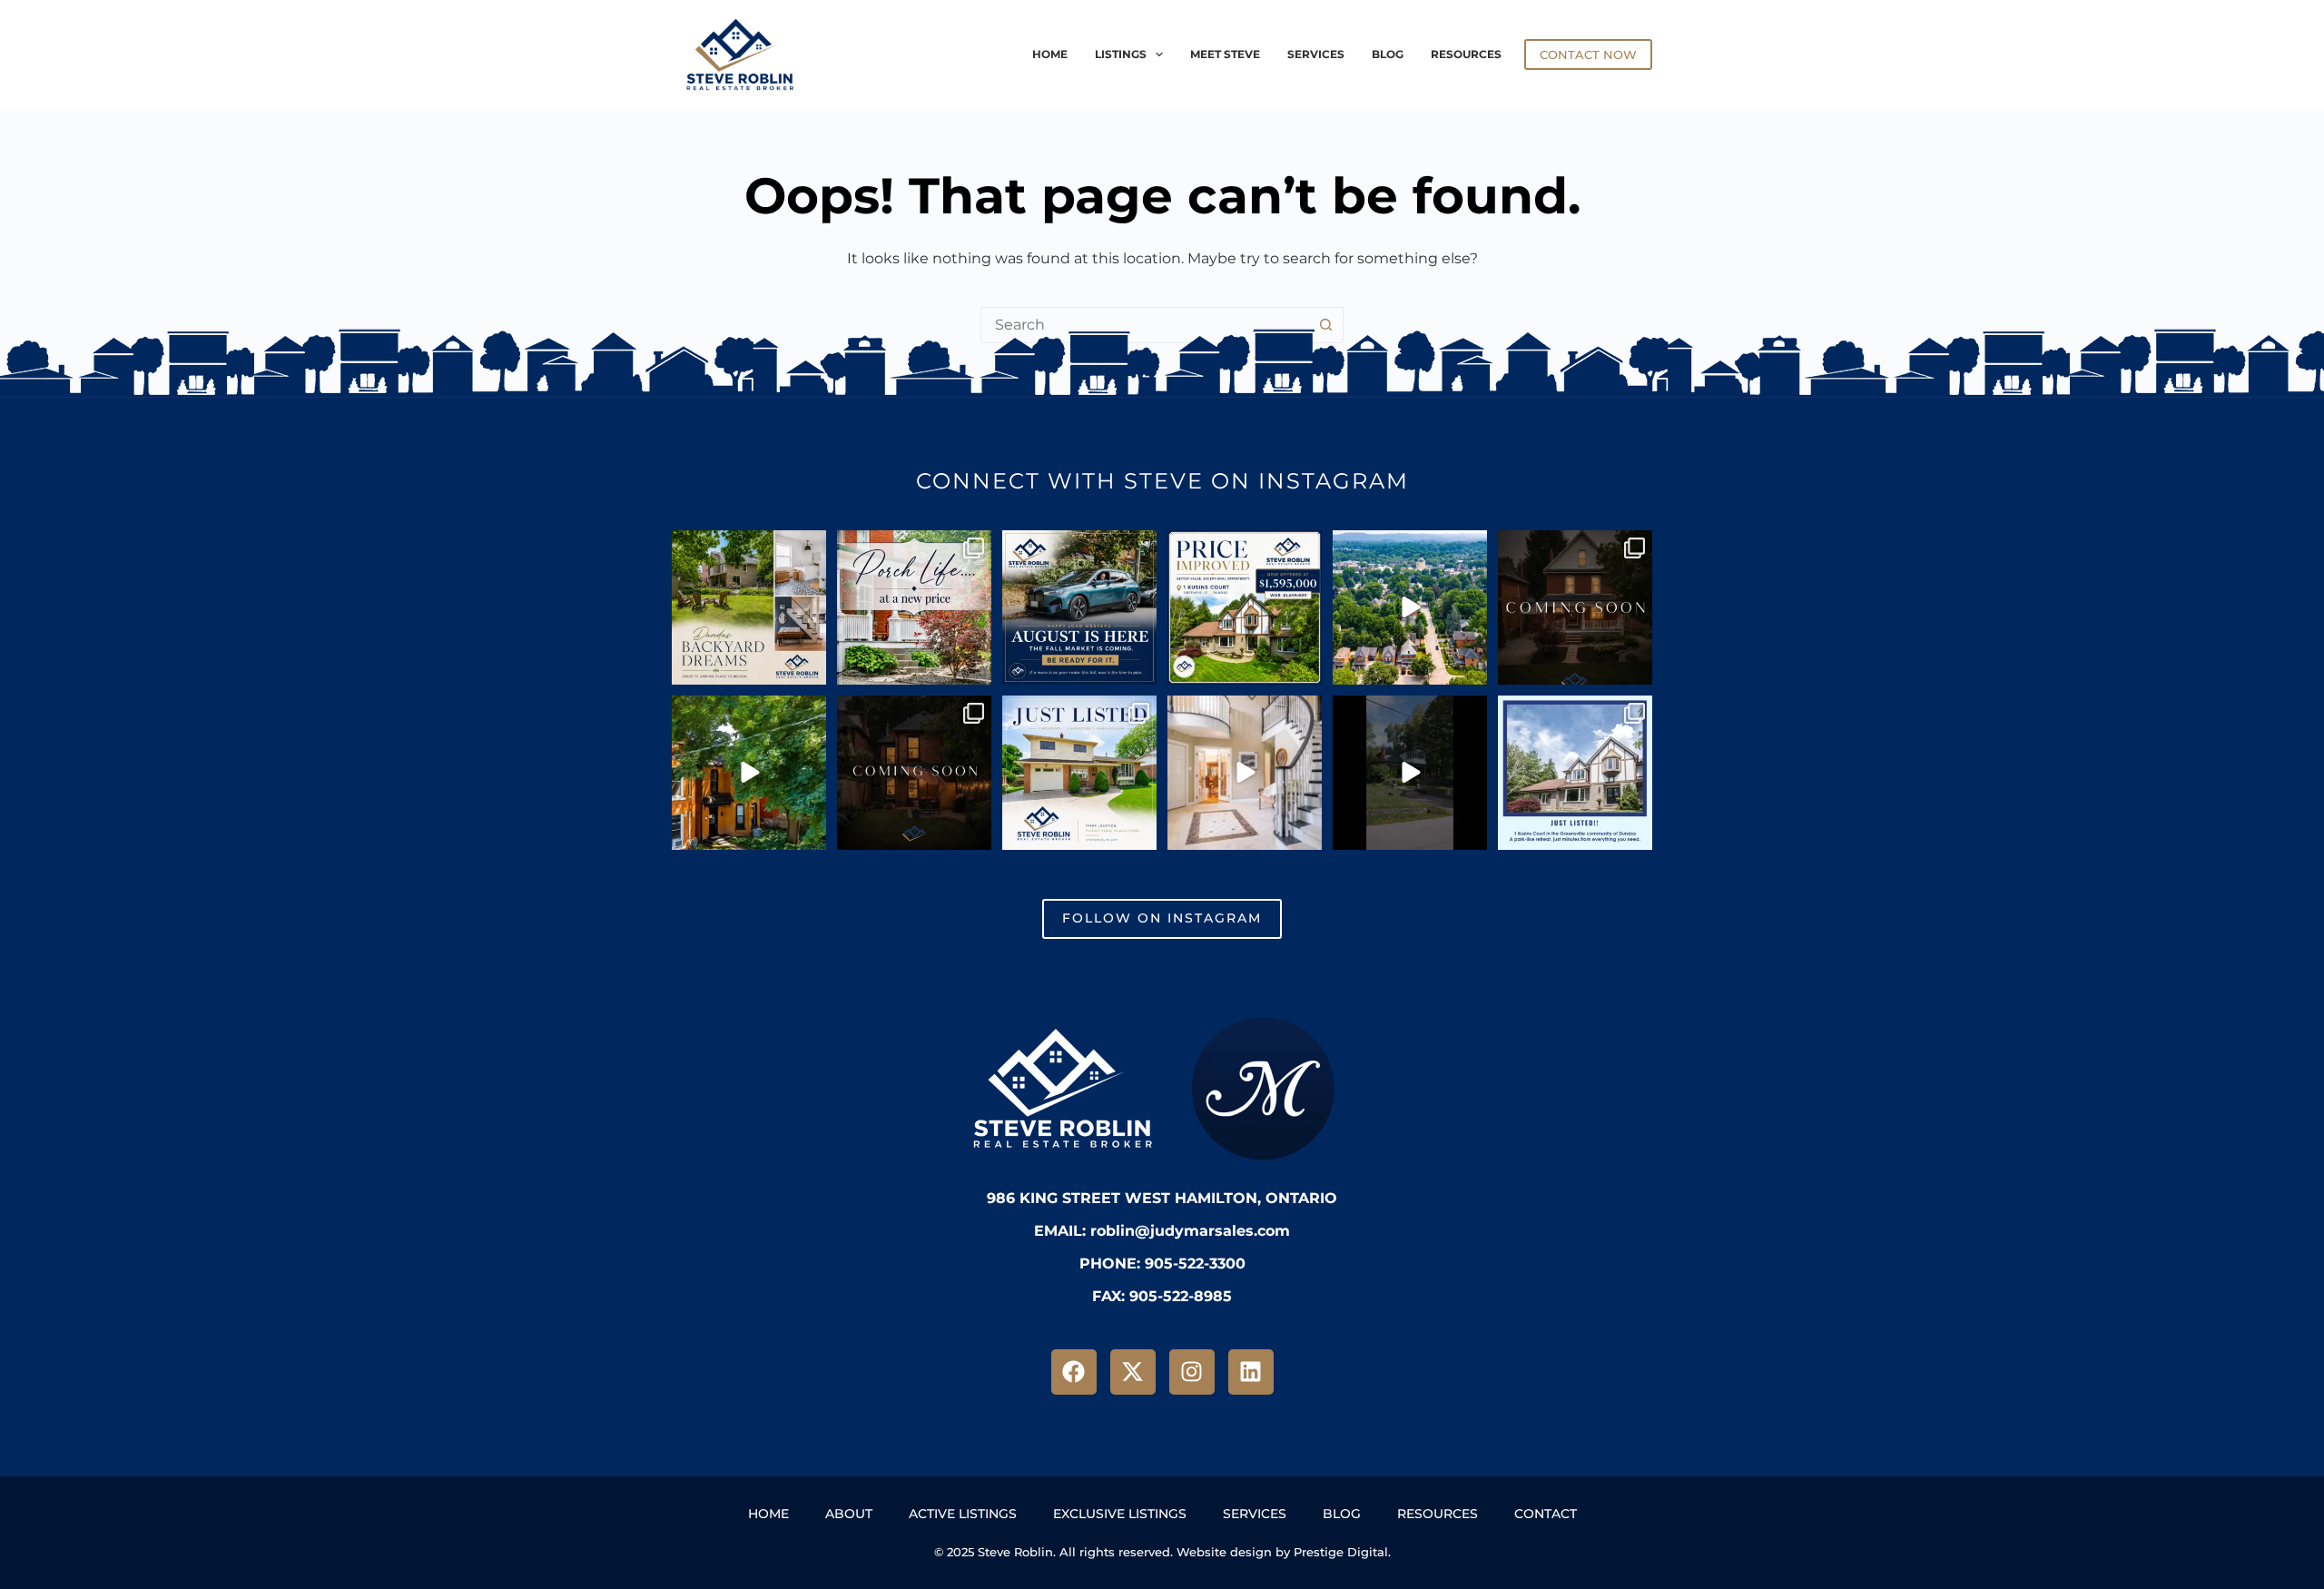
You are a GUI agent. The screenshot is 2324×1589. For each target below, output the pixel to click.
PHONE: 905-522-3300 (1162, 1263)
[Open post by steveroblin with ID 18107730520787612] (1245, 773)
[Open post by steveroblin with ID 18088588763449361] (1410, 607)
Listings (1121, 54)
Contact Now (1588, 54)
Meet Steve (1225, 54)
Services (1316, 54)
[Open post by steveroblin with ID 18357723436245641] (1575, 773)
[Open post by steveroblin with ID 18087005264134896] (749, 773)
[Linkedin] (1251, 1372)
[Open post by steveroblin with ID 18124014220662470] (1410, 773)
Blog (1388, 54)
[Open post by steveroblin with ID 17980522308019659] (1079, 773)
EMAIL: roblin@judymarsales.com (1162, 1231)
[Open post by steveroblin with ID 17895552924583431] (1079, 607)
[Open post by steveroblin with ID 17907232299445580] (1575, 607)
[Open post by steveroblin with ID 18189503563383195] (1245, 607)
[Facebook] (1074, 1372)
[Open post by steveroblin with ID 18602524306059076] (914, 773)
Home (1050, 54)
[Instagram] (1192, 1372)
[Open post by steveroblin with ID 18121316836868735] (914, 607)
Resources (1466, 54)
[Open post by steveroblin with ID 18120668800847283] (749, 607)
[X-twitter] (1133, 1372)
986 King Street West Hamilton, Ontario (1162, 1198)
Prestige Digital (1341, 1552)
